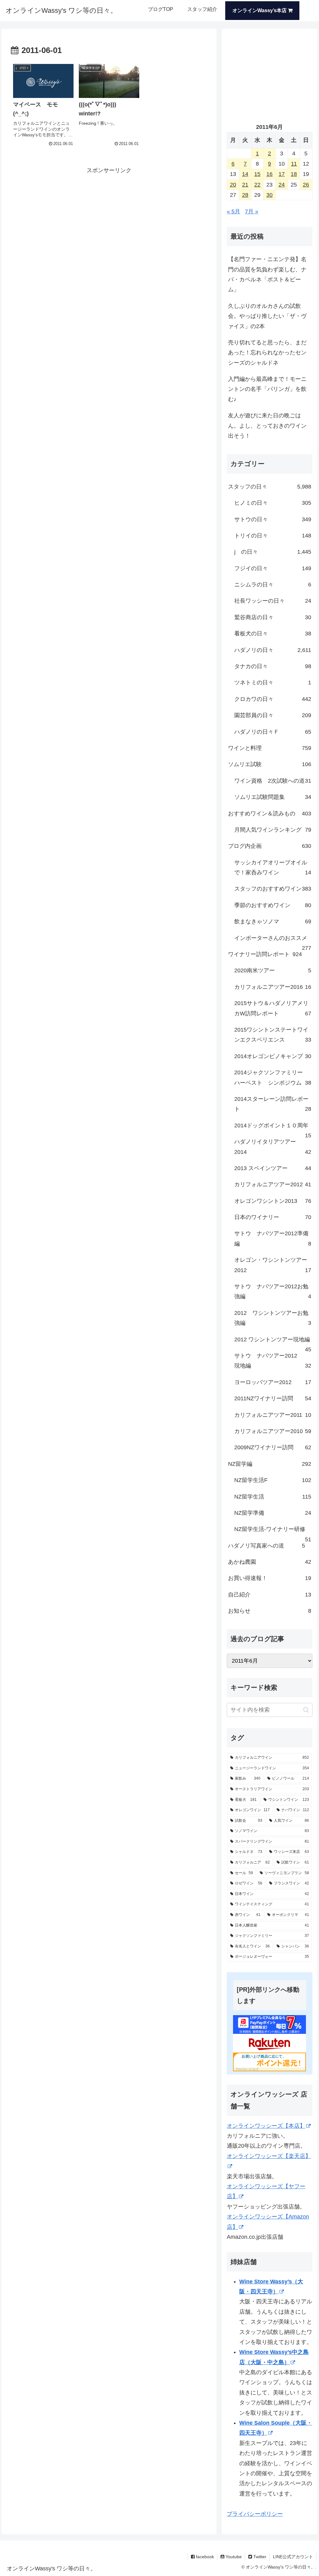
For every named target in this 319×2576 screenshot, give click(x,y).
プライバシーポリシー (255, 2514)
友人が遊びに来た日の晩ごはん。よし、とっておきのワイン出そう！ (267, 426)
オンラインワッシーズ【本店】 (266, 2126)
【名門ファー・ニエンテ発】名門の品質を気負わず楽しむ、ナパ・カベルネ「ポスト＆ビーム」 (267, 274)
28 (245, 195)
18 (294, 174)
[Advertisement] (109, 219)
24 (282, 185)
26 (306, 185)
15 (257, 174)
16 (269, 174)
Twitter (259, 2557)
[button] (306, 1710)
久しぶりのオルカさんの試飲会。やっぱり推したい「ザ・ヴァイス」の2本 (267, 316)
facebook (204, 2557)
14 (245, 174)
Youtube (233, 2557)
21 (245, 185)
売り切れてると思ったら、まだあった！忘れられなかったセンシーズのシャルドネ (267, 353)
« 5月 (233, 211)
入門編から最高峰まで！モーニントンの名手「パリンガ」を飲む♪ (267, 389)
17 (282, 174)
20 (233, 185)
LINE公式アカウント (293, 2557)
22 (257, 185)
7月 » (252, 211)
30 (269, 195)
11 (294, 164)
